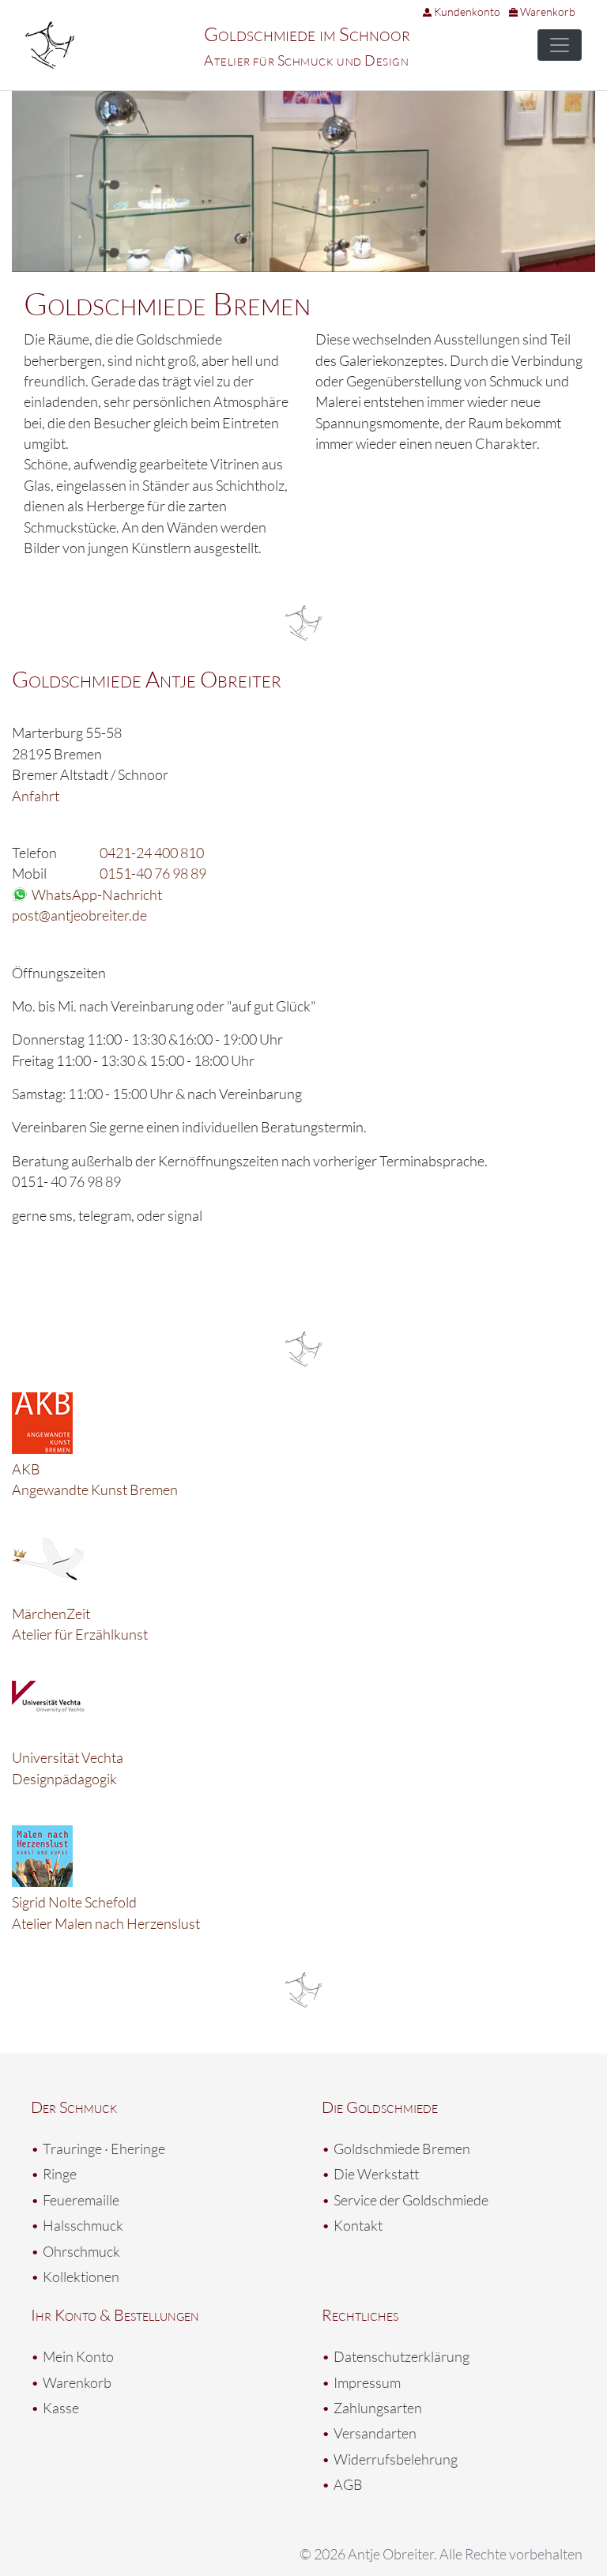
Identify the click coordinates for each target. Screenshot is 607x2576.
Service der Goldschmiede (411, 2200)
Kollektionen (81, 2277)
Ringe (60, 2174)
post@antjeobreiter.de (79, 915)
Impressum (367, 2382)
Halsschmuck (83, 2225)
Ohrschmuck (81, 2251)
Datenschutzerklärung (402, 2356)
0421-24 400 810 (152, 853)
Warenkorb (547, 11)
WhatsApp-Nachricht (97, 894)
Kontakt (358, 2225)
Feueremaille (81, 2200)
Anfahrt (36, 796)
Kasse (61, 2408)
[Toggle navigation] (560, 45)
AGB (348, 2484)
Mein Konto (78, 2356)
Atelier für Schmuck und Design (307, 60)
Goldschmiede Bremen (402, 2149)
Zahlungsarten (378, 2408)
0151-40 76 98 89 (153, 873)
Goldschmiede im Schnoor (307, 34)
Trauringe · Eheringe (104, 2149)
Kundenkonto (466, 11)
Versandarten (375, 2433)
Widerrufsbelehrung (396, 2459)
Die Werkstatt (376, 2174)
